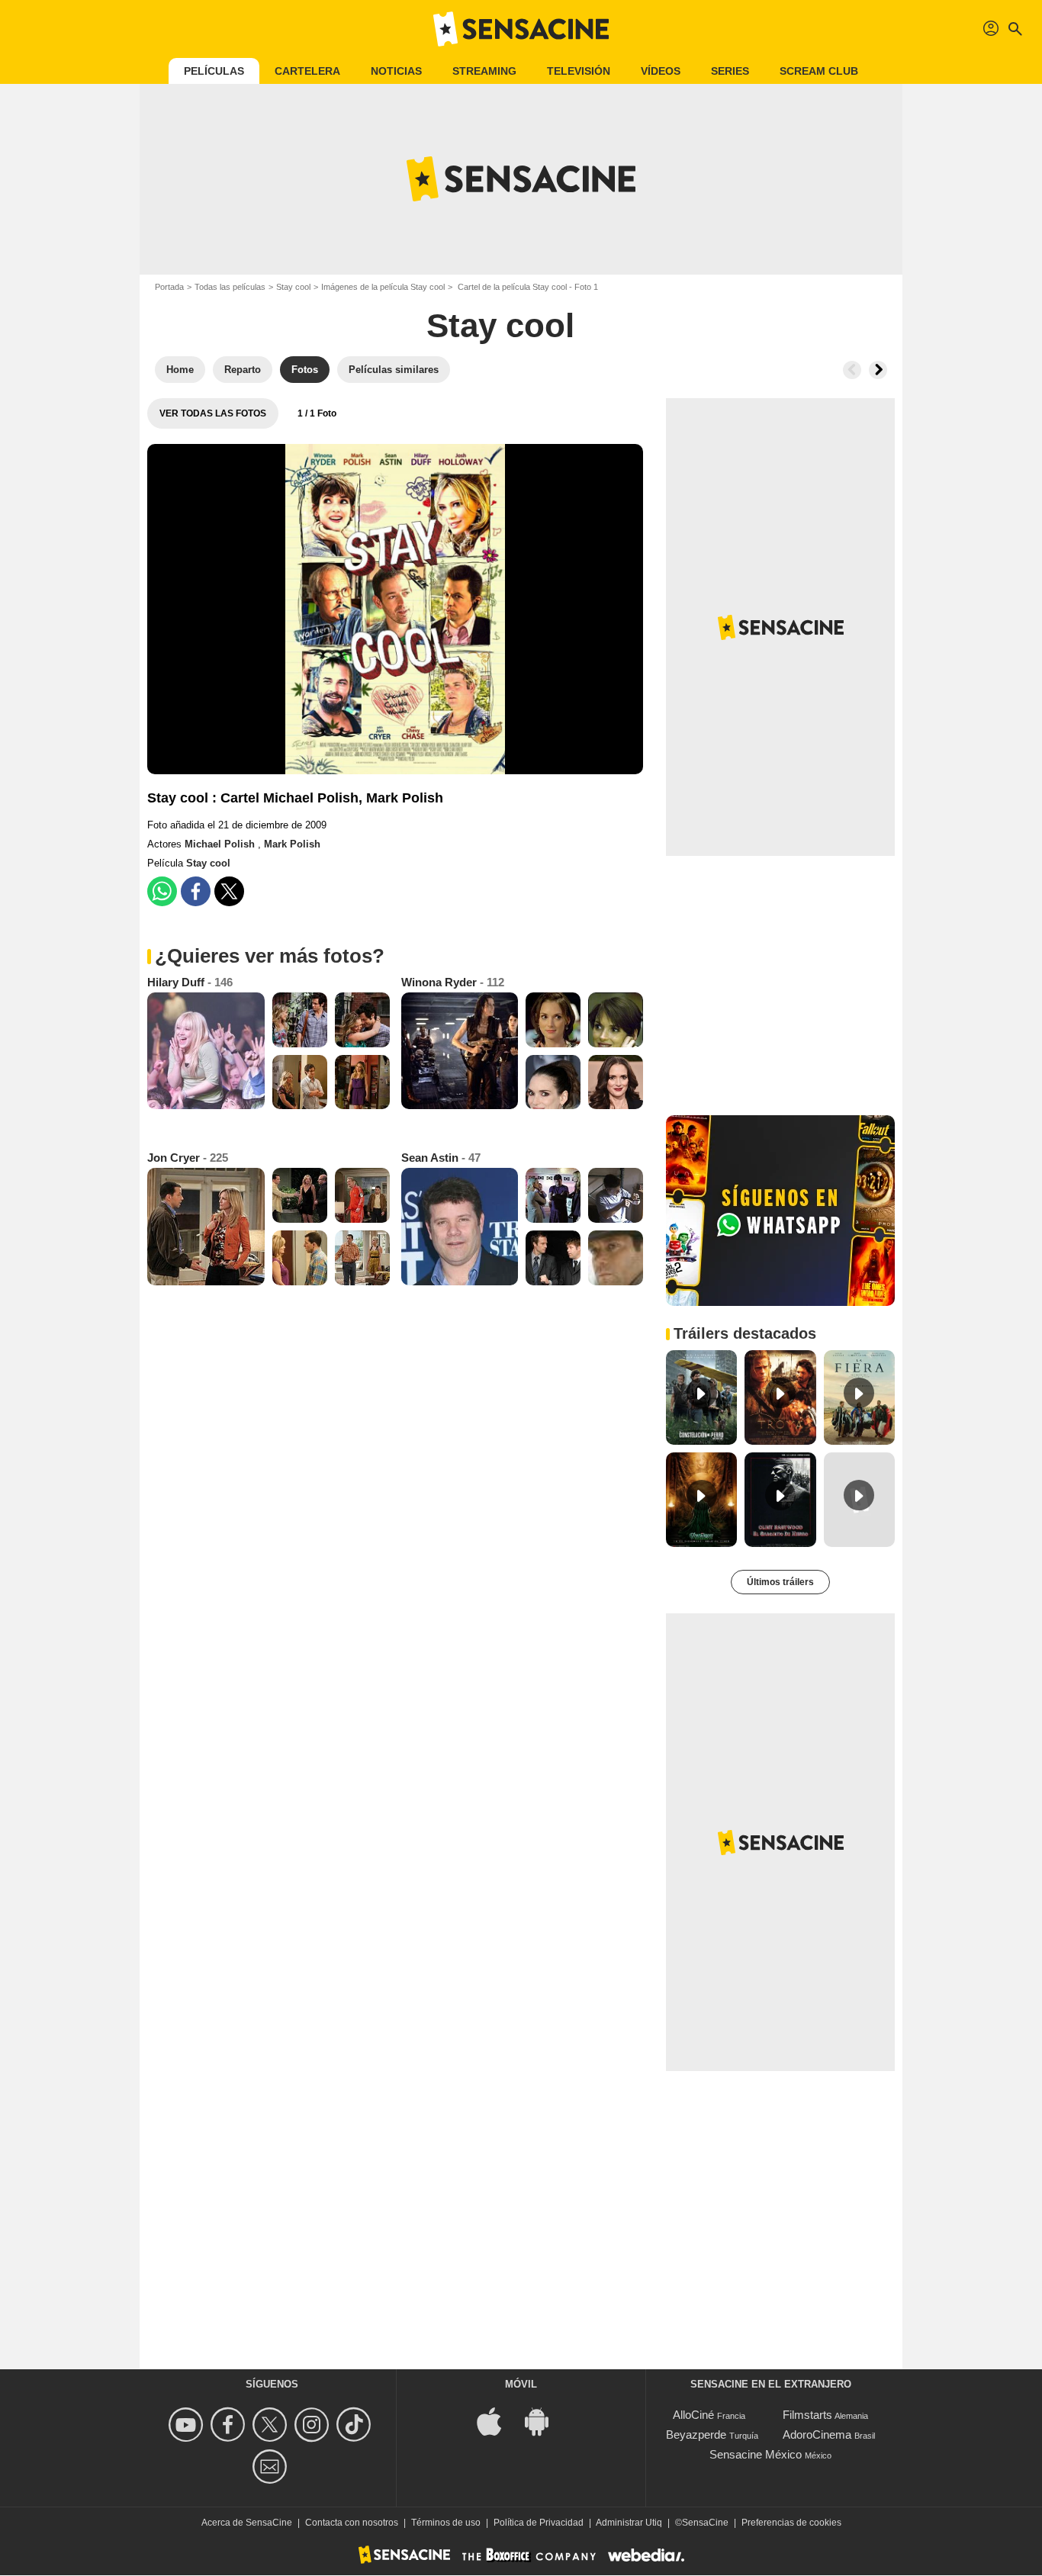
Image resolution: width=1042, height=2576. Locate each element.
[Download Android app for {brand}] (545, 2421)
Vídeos (661, 71)
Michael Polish (221, 844)
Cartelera (307, 71)
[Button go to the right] (878, 370)
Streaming (484, 71)
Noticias (396, 71)
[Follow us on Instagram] (314, 2425)
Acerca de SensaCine (247, 2523)
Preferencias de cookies (791, 2523)
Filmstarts (807, 2415)
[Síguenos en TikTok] (356, 2425)
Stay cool (293, 287)
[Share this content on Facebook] (196, 891)
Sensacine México (756, 2454)
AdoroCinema (817, 2434)
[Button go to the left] (852, 370)
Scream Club (819, 71)
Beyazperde (696, 2434)
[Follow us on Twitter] (272, 2425)
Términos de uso (446, 2523)
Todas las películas (230, 287)
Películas (214, 71)
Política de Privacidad (539, 2523)
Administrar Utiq (629, 2523)
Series (730, 71)
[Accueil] (521, 29)
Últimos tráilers (780, 1582)
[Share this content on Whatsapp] (162, 891)
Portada (169, 287)
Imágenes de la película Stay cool (383, 287)
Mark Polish (292, 844)
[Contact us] (272, 2467)
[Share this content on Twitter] (229, 891)
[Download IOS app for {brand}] (497, 2421)
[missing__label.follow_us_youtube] (188, 2425)
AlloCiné (693, 2415)
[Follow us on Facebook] (230, 2425)
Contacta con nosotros (352, 2523)
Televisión (579, 71)
